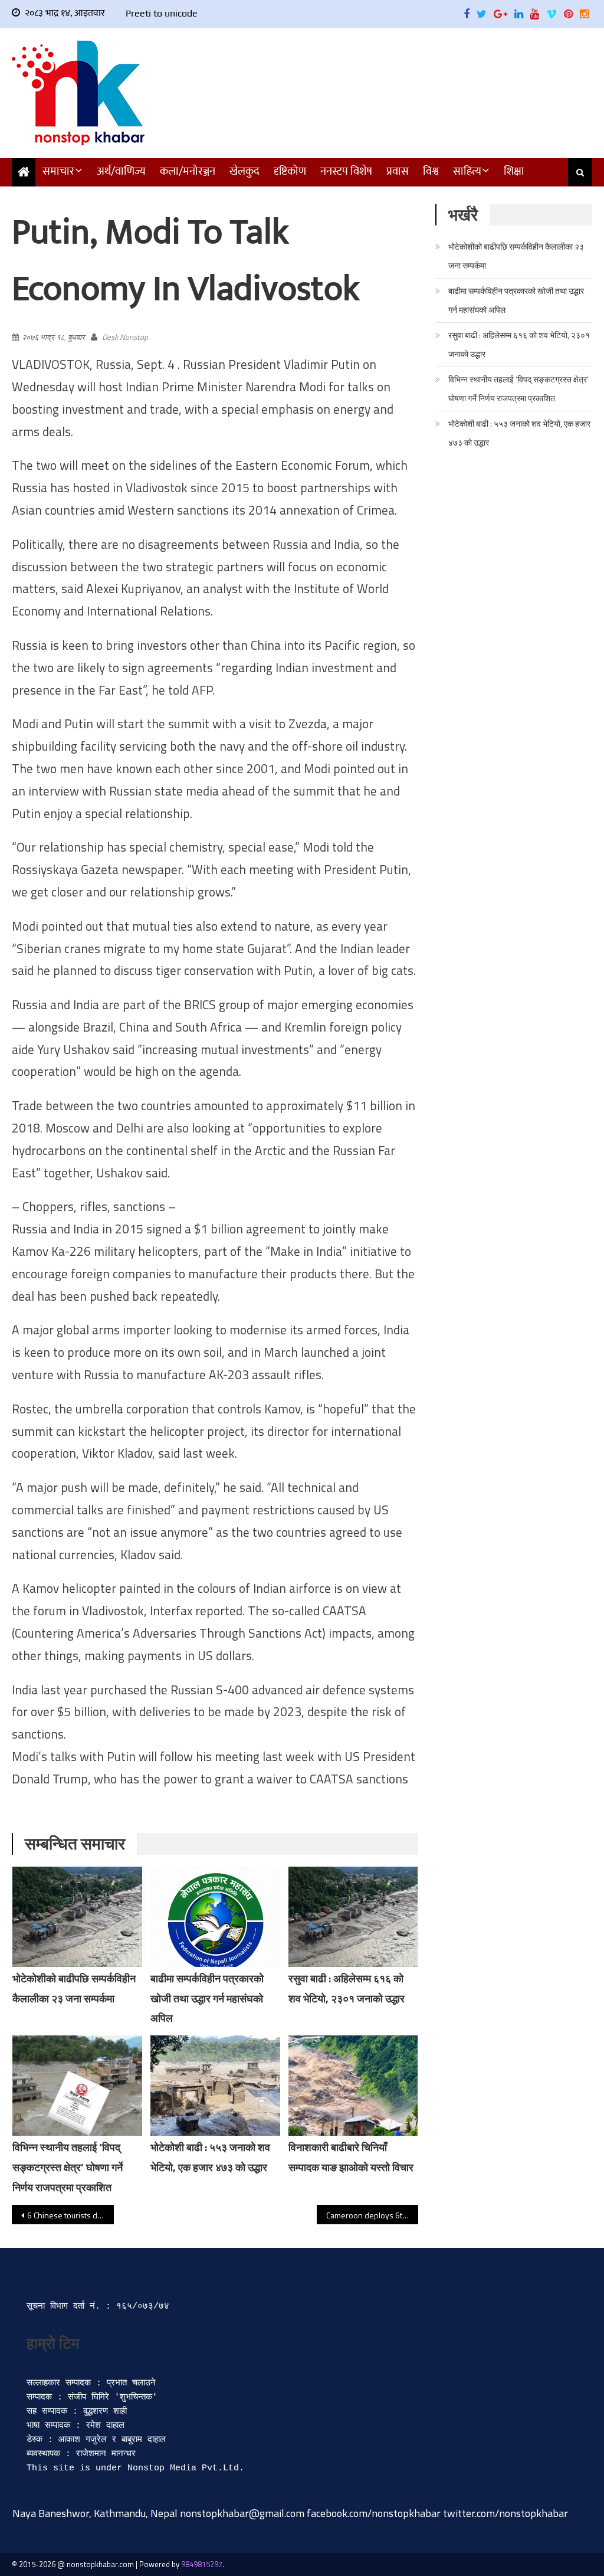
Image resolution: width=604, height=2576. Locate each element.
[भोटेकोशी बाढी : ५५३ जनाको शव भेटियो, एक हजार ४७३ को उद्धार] (215, 2086)
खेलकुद (244, 171)
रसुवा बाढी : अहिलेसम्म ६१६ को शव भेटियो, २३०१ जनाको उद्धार (519, 344)
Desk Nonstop (125, 337)
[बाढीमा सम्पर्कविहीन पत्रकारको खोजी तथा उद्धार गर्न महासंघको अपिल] (215, 1924)
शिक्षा (514, 171)
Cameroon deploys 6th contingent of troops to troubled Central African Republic (372, 2215)
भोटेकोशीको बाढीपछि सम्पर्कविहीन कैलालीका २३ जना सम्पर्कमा (516, 256)
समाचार (58, 171)
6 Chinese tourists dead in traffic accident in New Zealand (70, 2215)
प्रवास (398, 171)
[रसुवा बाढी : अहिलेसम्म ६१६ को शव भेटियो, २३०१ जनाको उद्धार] (353, 1917)
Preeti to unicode (162, 13)
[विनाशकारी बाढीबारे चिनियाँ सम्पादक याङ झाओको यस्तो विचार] (353, 2086)
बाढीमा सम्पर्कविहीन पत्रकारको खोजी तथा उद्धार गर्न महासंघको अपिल (207, 1999)
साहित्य (467, 171)
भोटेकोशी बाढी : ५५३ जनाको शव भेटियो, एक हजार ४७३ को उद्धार (519, 433)
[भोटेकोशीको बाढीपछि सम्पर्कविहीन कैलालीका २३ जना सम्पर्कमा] (77, 1917)
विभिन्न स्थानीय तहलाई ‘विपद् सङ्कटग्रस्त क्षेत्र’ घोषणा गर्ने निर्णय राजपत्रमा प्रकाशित (68, 2167)
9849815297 (202, 2564)
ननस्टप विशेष (346, 171)
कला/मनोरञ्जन (188, 171)
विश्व (431, 171)
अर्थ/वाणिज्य (121, 171)
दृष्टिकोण (290, 171)
